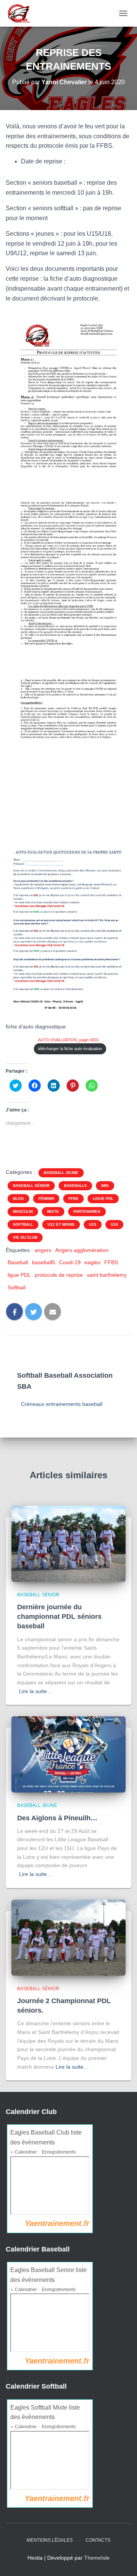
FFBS (73, 1198)
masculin (23, 1211)
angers (43, 1250)
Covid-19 (70, 1262)
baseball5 (44, 1262)
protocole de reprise (59, 1275)
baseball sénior (31, 1186)
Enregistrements (59, 2152)
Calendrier (26, 2152)
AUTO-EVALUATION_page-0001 (68, 1040)
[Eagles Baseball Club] (21, 13)
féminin (46, 1198)
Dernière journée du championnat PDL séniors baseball (59, 1617)
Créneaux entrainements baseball (62, 1404)
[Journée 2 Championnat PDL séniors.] (68, 1937)
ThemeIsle (97, 2558)
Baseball (18, 1262)
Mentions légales (50, 2540)
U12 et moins (61, 1224)
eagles (92, 1262)
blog (18, 1198)
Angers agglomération (82, 1250)
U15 (93, 1224)
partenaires (87, 1211)
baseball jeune (61, 1173)
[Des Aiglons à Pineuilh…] (68, 1754)
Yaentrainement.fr (57, 2223)
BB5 (105, 1186)
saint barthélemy (107, 1275)
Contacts (98, 2540)
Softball (23, 1224)
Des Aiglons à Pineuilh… (57, 1818)
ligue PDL (103, 1198)
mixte (53, 1211)
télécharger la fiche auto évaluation (70, 1049)
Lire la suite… (36, 1691)
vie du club (25, 1237)
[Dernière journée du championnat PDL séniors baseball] (68, 1543)
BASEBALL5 (75, 1186)
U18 (114, 1224)
